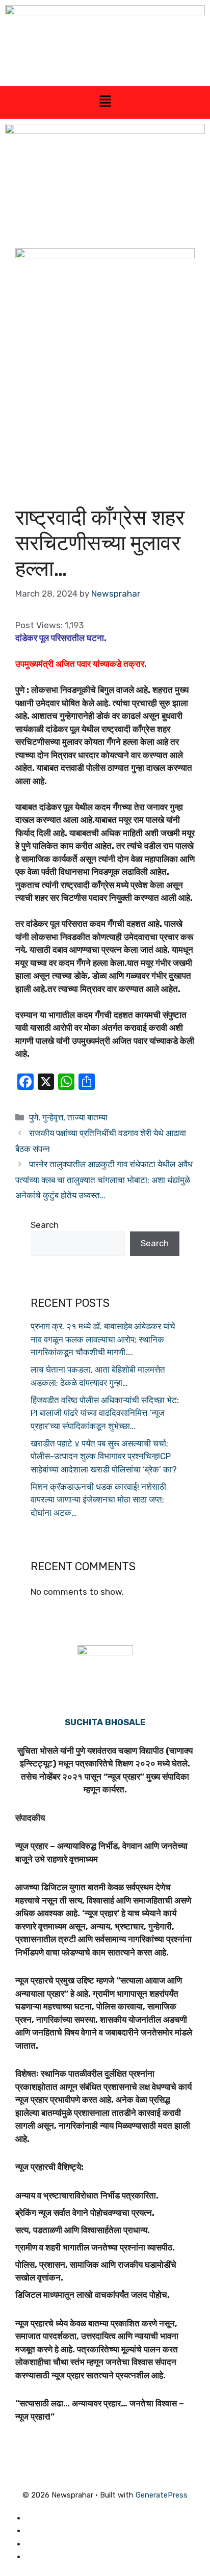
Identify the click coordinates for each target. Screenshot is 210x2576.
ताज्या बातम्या (87, 1117)
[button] (105, 102)
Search (45, 1225)
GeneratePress (162, 2495)
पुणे (34, 1117)
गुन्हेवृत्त (53, 1117)
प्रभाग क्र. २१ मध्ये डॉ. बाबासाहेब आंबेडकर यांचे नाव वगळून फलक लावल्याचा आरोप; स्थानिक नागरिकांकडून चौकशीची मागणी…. (103, 1339)
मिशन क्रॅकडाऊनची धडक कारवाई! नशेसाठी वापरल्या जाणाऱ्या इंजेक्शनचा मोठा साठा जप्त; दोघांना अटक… (98, 1500)
